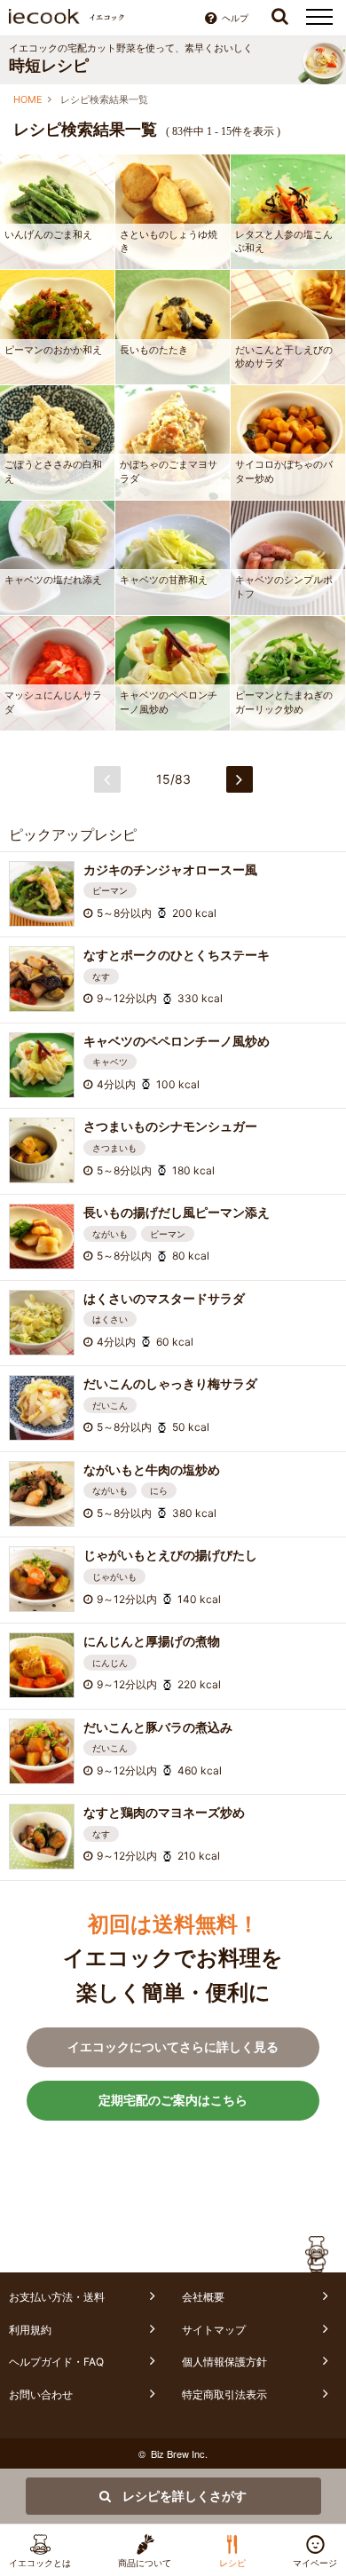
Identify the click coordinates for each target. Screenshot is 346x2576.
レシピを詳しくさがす (183, 2496)
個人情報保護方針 (224, 2362)
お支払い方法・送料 (57, 2297)
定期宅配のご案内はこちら (173, 2100)
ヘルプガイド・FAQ (56, 2362)
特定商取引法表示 (224, 2394)
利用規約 (30, 2330)
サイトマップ (214, 2330)
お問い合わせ (41, 2394)
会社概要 (203, 2297)
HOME (28, 99)
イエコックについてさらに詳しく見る (173, 2047)
